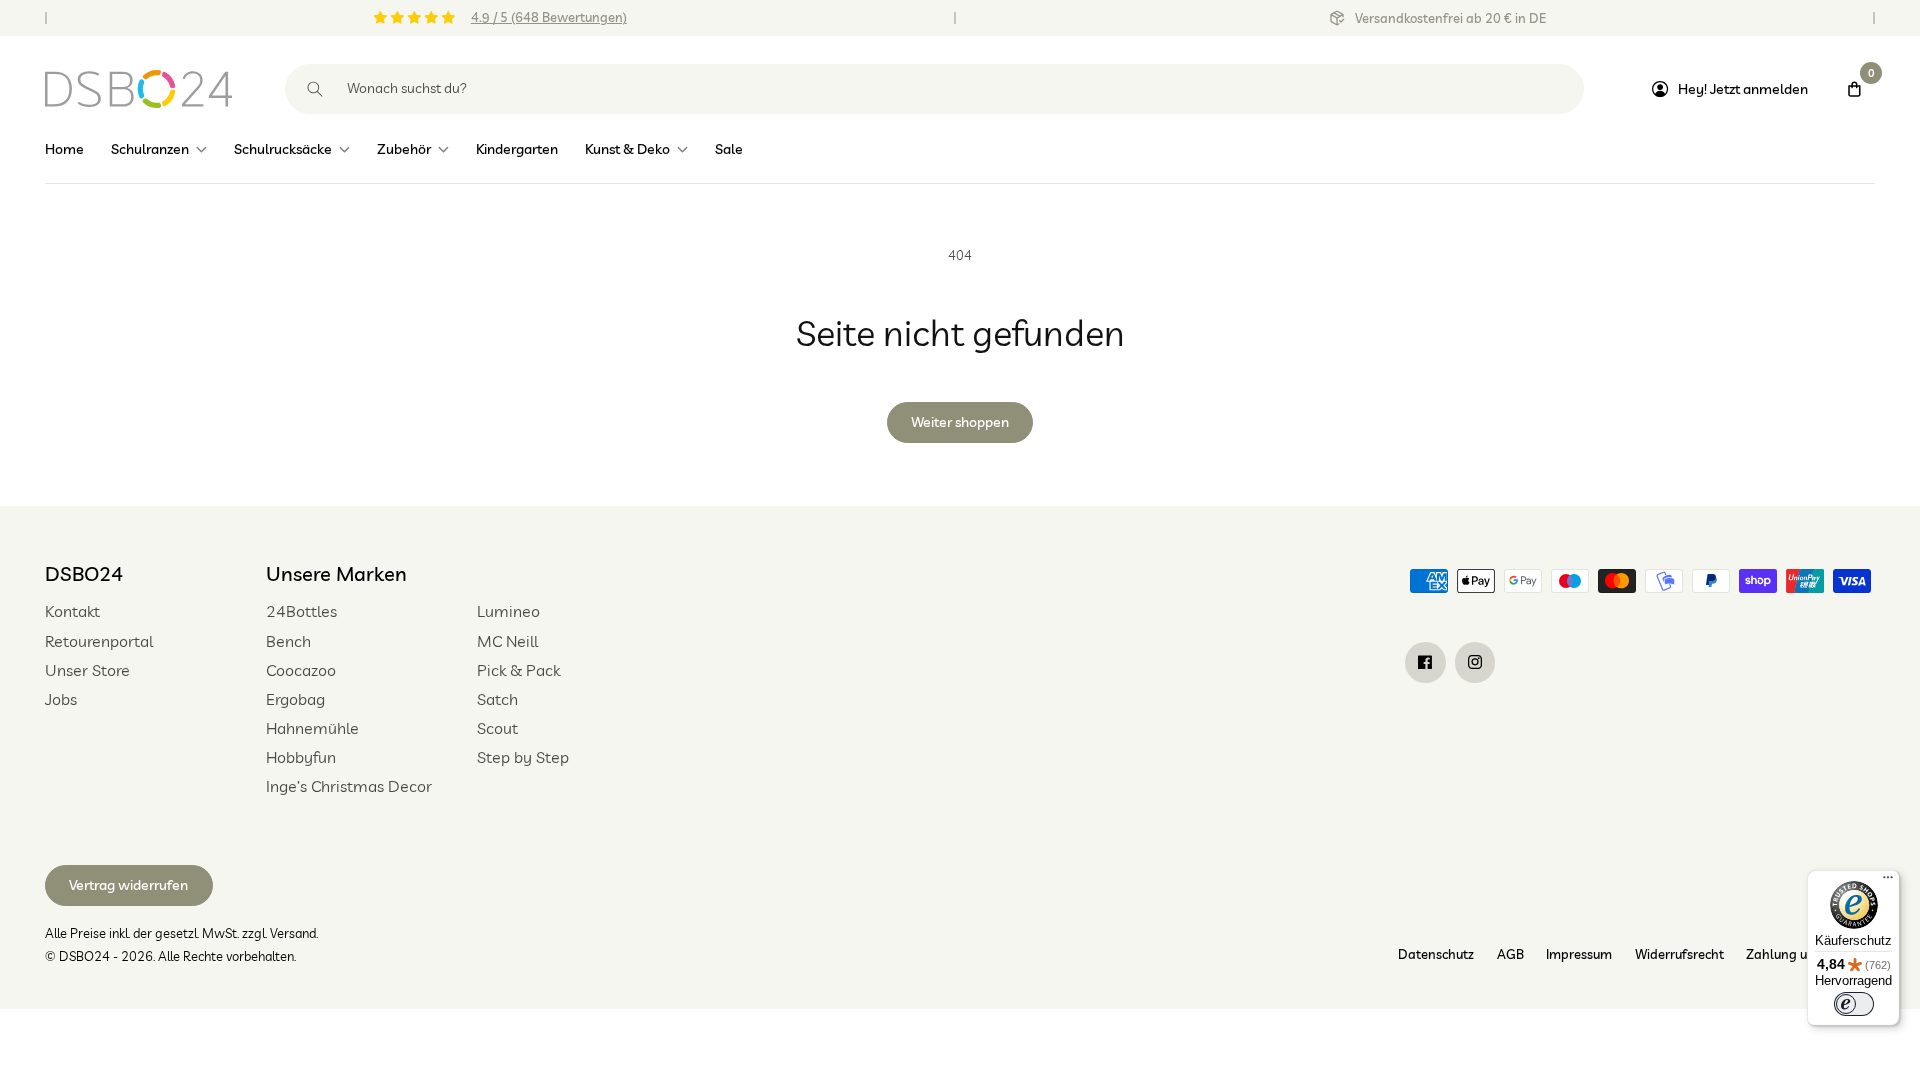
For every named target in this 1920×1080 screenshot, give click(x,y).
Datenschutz (1436, 954)
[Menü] (1888, 882)
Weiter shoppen (960, 422)
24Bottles (301, 611)
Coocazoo (301, 670)
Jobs (61, 699)
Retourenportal (99, 641)
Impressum (1579, 954)
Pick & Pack (518, 670)
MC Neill (507, 641)
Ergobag (295, 699)
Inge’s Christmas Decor (349, 786)
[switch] (1854, 1004)
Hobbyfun (301, 757)
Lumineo (508, 611)
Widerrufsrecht (1679, 954)
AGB (1510, 954)
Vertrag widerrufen (128, 885)
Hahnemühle (312, 728)
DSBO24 (84, 573)
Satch (497, 699)
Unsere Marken (336, 573)
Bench (288, 641)
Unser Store (87, 670)
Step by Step (523, 757)
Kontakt (72, 611)
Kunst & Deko (627, 149)
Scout (497, 728)
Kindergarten (517, 149)
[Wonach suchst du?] (315, 89)
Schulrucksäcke (283, 149)
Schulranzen (150, 149)
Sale (729, 149)
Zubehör (404, 149)
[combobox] (934, 89)
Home (64, 149)
